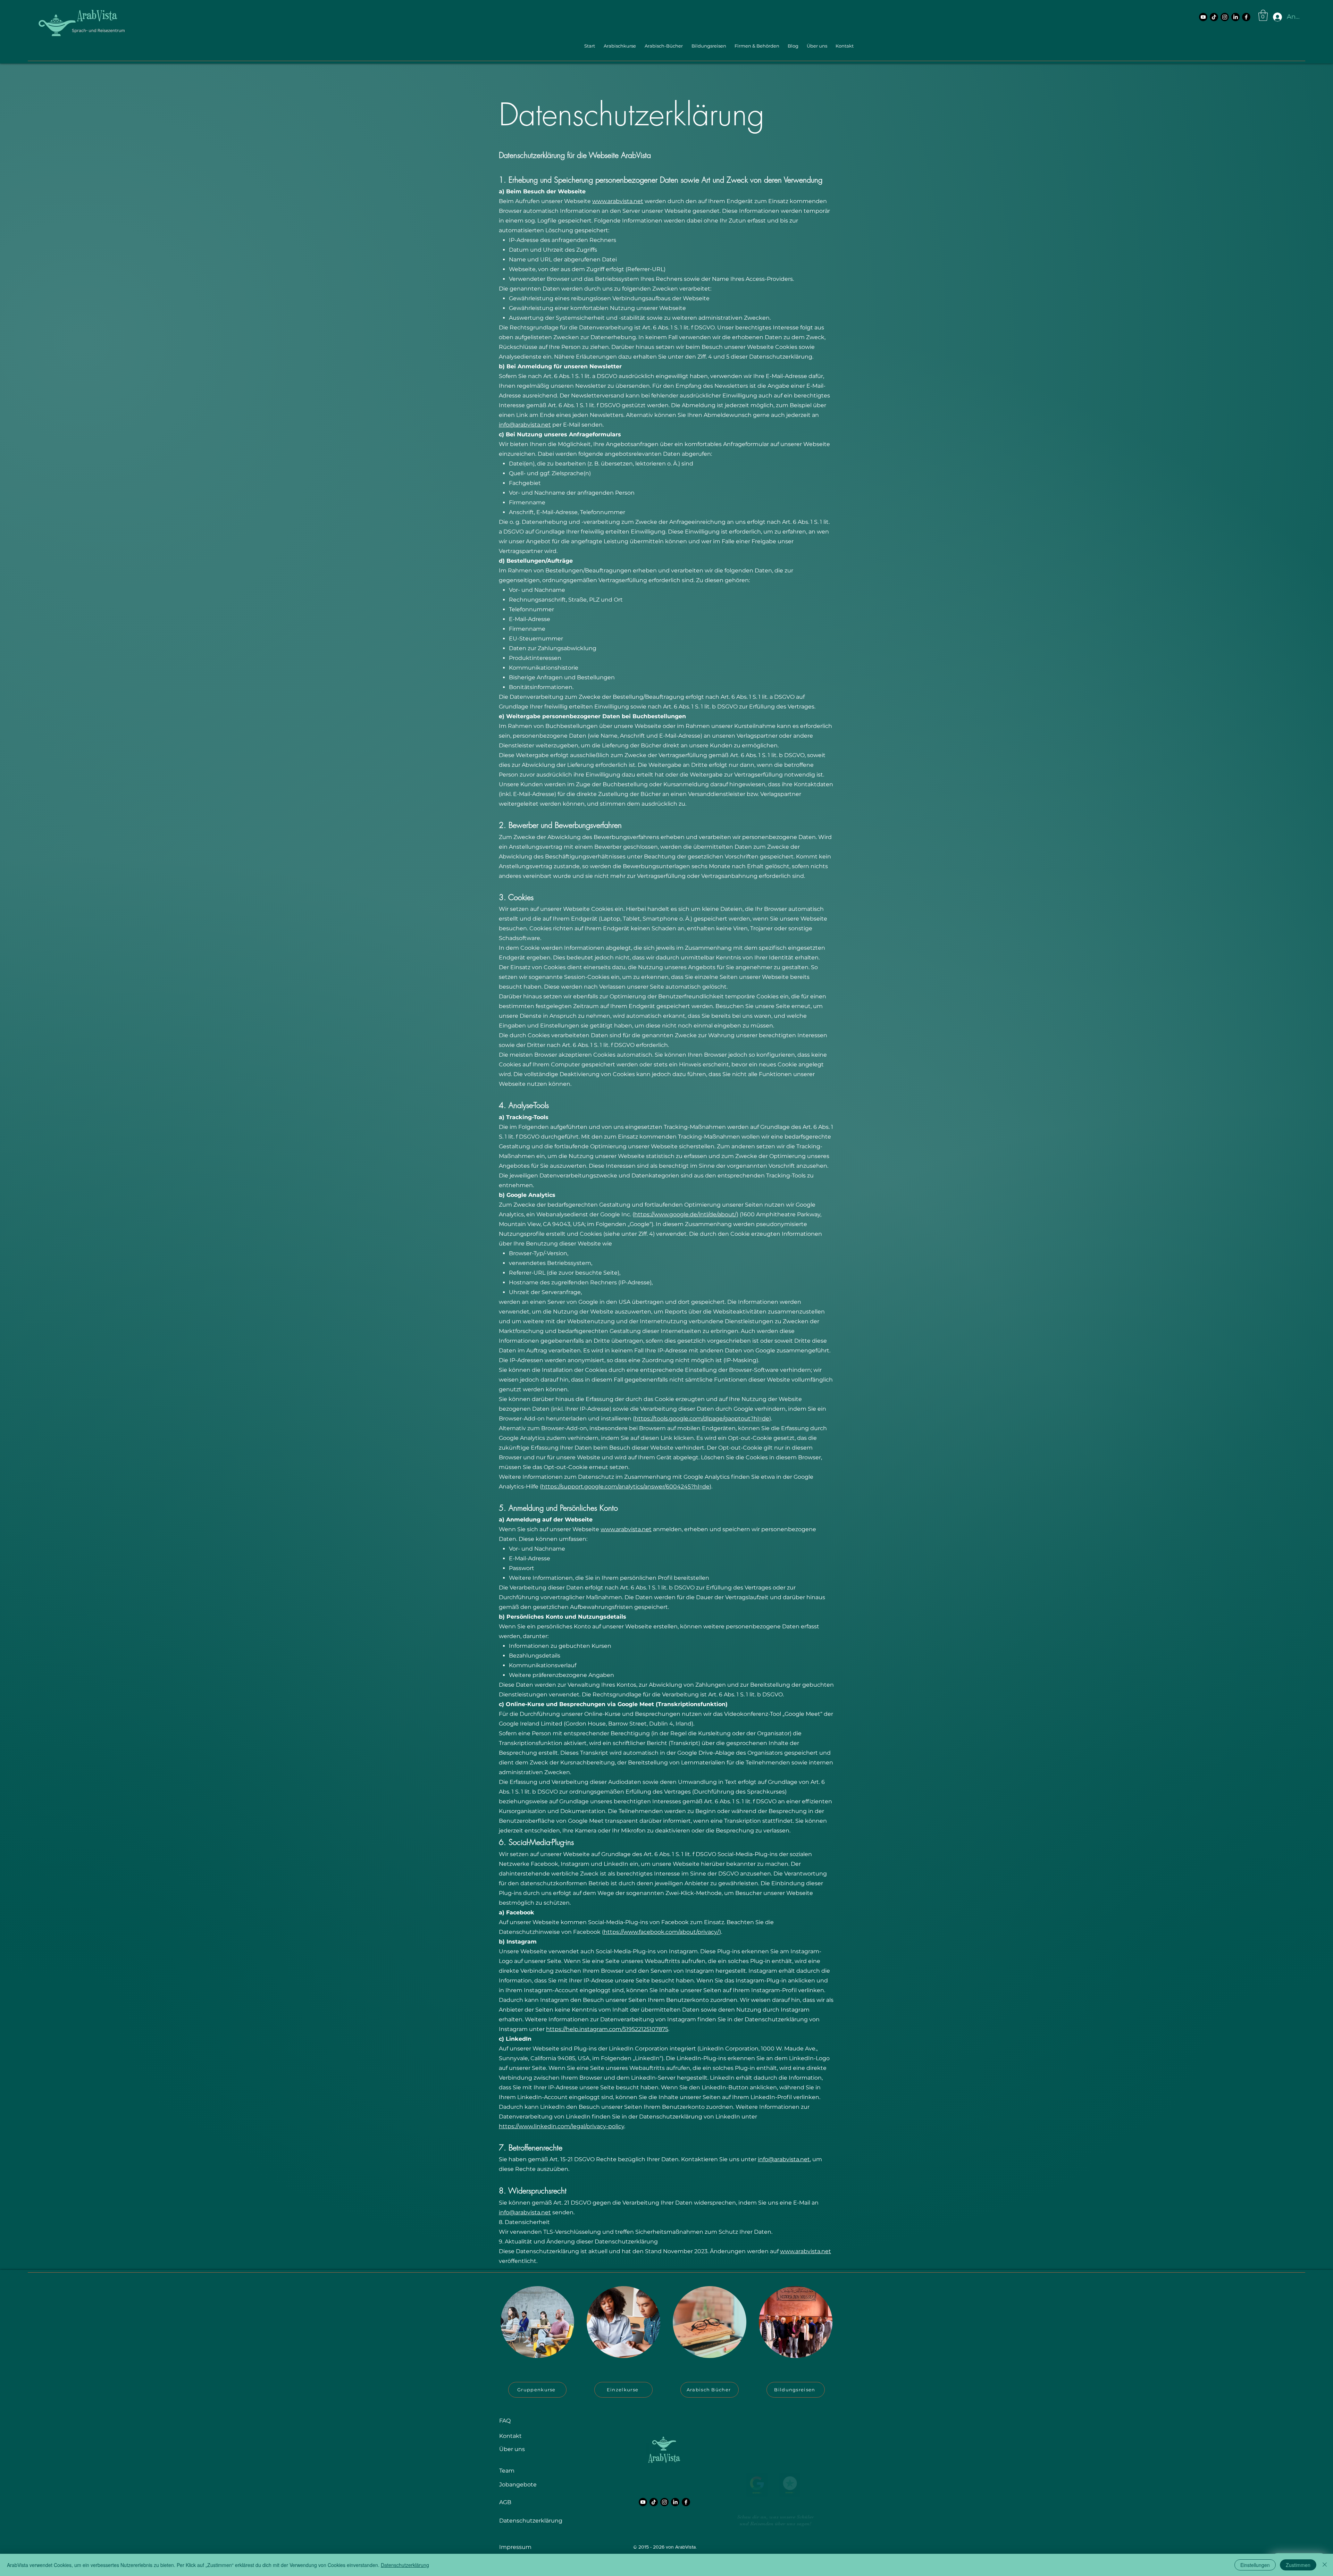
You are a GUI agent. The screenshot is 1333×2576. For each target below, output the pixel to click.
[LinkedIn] (1235, 17)
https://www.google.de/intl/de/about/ (685, 1214)
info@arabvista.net (525, 425)
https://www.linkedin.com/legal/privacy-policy (561, 2126)
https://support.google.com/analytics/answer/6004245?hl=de (626, 1487)
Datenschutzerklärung (405, 2565)
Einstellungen (1255, 2565)
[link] (1263, 15)
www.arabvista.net (618, 201)
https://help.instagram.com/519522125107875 (607, 2029)
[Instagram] (1225, 17)
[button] (619, 46)
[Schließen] (1325, 2565)
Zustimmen (1298, 2565)
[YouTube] (1203, 17)
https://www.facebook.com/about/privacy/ (661, 1932)
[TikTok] (1214, 17)
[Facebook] (1246, 17)
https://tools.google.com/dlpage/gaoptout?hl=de (702, 1419)
